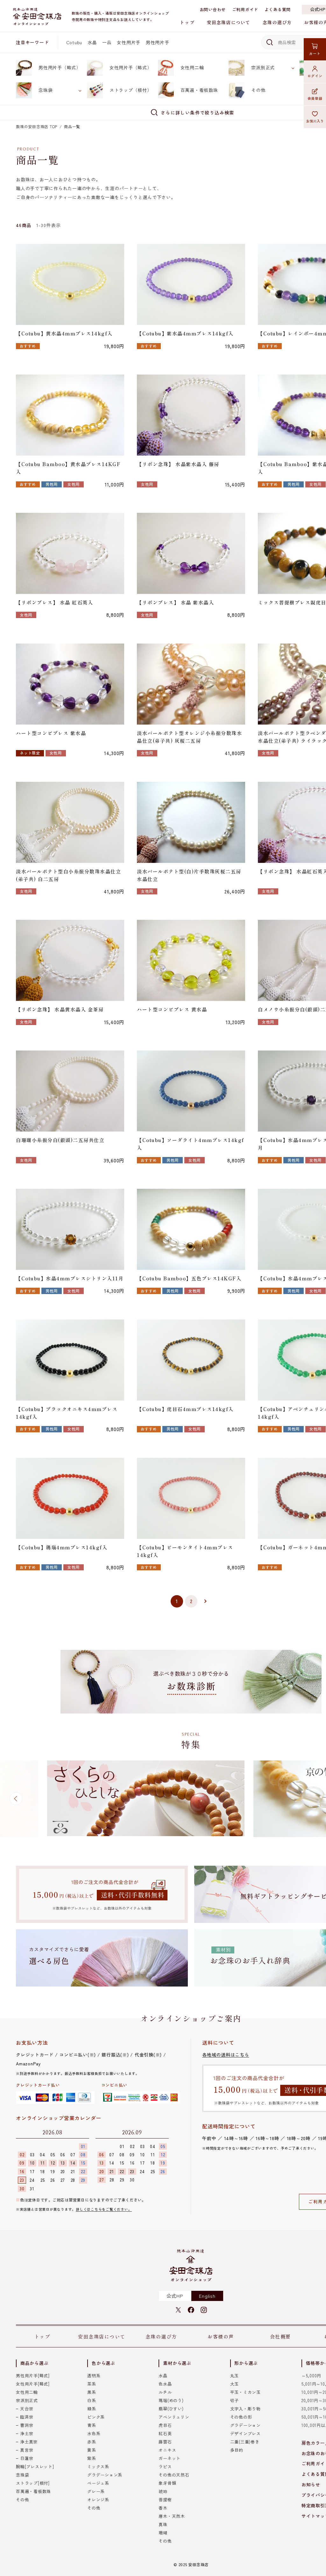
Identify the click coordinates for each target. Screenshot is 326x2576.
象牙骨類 (167, 2483)
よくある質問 (278, 9)
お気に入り (315, 121)
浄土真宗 (29, 2442)
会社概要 (280, 2336)
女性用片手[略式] (33, 2384)
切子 (235, 2400)
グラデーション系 (105, 2475)
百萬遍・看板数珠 (199, 90)
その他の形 (241, 2417)
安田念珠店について (229, 22)
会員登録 (315, 98)
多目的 (237, 2450)
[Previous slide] (16, 1799)
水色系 (94, 2433)
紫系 (92, 2458)
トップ (187, 22)
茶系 (92, 2384)
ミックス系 (98, 2466)
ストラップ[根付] (33, 2483)
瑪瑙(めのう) (171, 2400)
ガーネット (170, 2458)
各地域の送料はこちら (226, 2055)
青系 (92, 2425)
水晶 (92, 42)
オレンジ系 (98, 2500)
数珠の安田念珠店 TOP (37, 126)
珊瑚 (163, 2533)
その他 (258, 90)
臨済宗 (27, 2417)
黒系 (92, 2392)
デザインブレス (245, 2433)
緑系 (92, 2409)
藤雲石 (165, 2442)
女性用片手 (129, 42)
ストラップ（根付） (131, 90)
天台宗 (27, 2409)
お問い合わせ (213, 9)
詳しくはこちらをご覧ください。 (104, 2209)
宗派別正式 (263, 67)
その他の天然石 (174, 2475)
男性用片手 (158, 42)
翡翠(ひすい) (171, 2409)
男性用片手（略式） (60, 67)
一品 (107, 42)
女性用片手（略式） (131, 67)
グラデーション (245, 2425)
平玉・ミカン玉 (245, 2392)
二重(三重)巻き (245, 2442)
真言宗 (27, 2450)
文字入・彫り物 (245, 2409)
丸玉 (235, 2376)
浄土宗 (27, 2433)
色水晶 (165, 2384)
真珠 (163, 2524)
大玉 (235, 2384)
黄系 (92, 2450)
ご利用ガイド (245, 9)
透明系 (94, 2376)
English (207, 2296)
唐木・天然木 (172, 2516)
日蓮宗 (27, 2458)
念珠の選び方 (277, 22)
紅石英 (165, 2433)
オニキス (167, 2450)
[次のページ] (206, 1601)
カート (315, 53)
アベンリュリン (174, 2417)
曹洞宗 (27, 2425)
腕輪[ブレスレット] (35, 2466)
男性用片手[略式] (33, 2376)
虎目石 (165, 2425)
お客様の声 (221, 2336)
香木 (163, 2508)
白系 (92, 2400)
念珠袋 (46, 90)
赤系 (92, 2442)
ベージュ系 (98, 2483)
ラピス (165, 2466)
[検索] (269, 42)
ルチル (165, 2392)
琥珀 (163, 2491)
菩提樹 (165, 2500)
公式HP (175, 2296)
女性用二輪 (192, 67)
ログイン (315, 76)
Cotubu (74, 42)
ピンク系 (96, 2417)
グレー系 (96, 2491)
